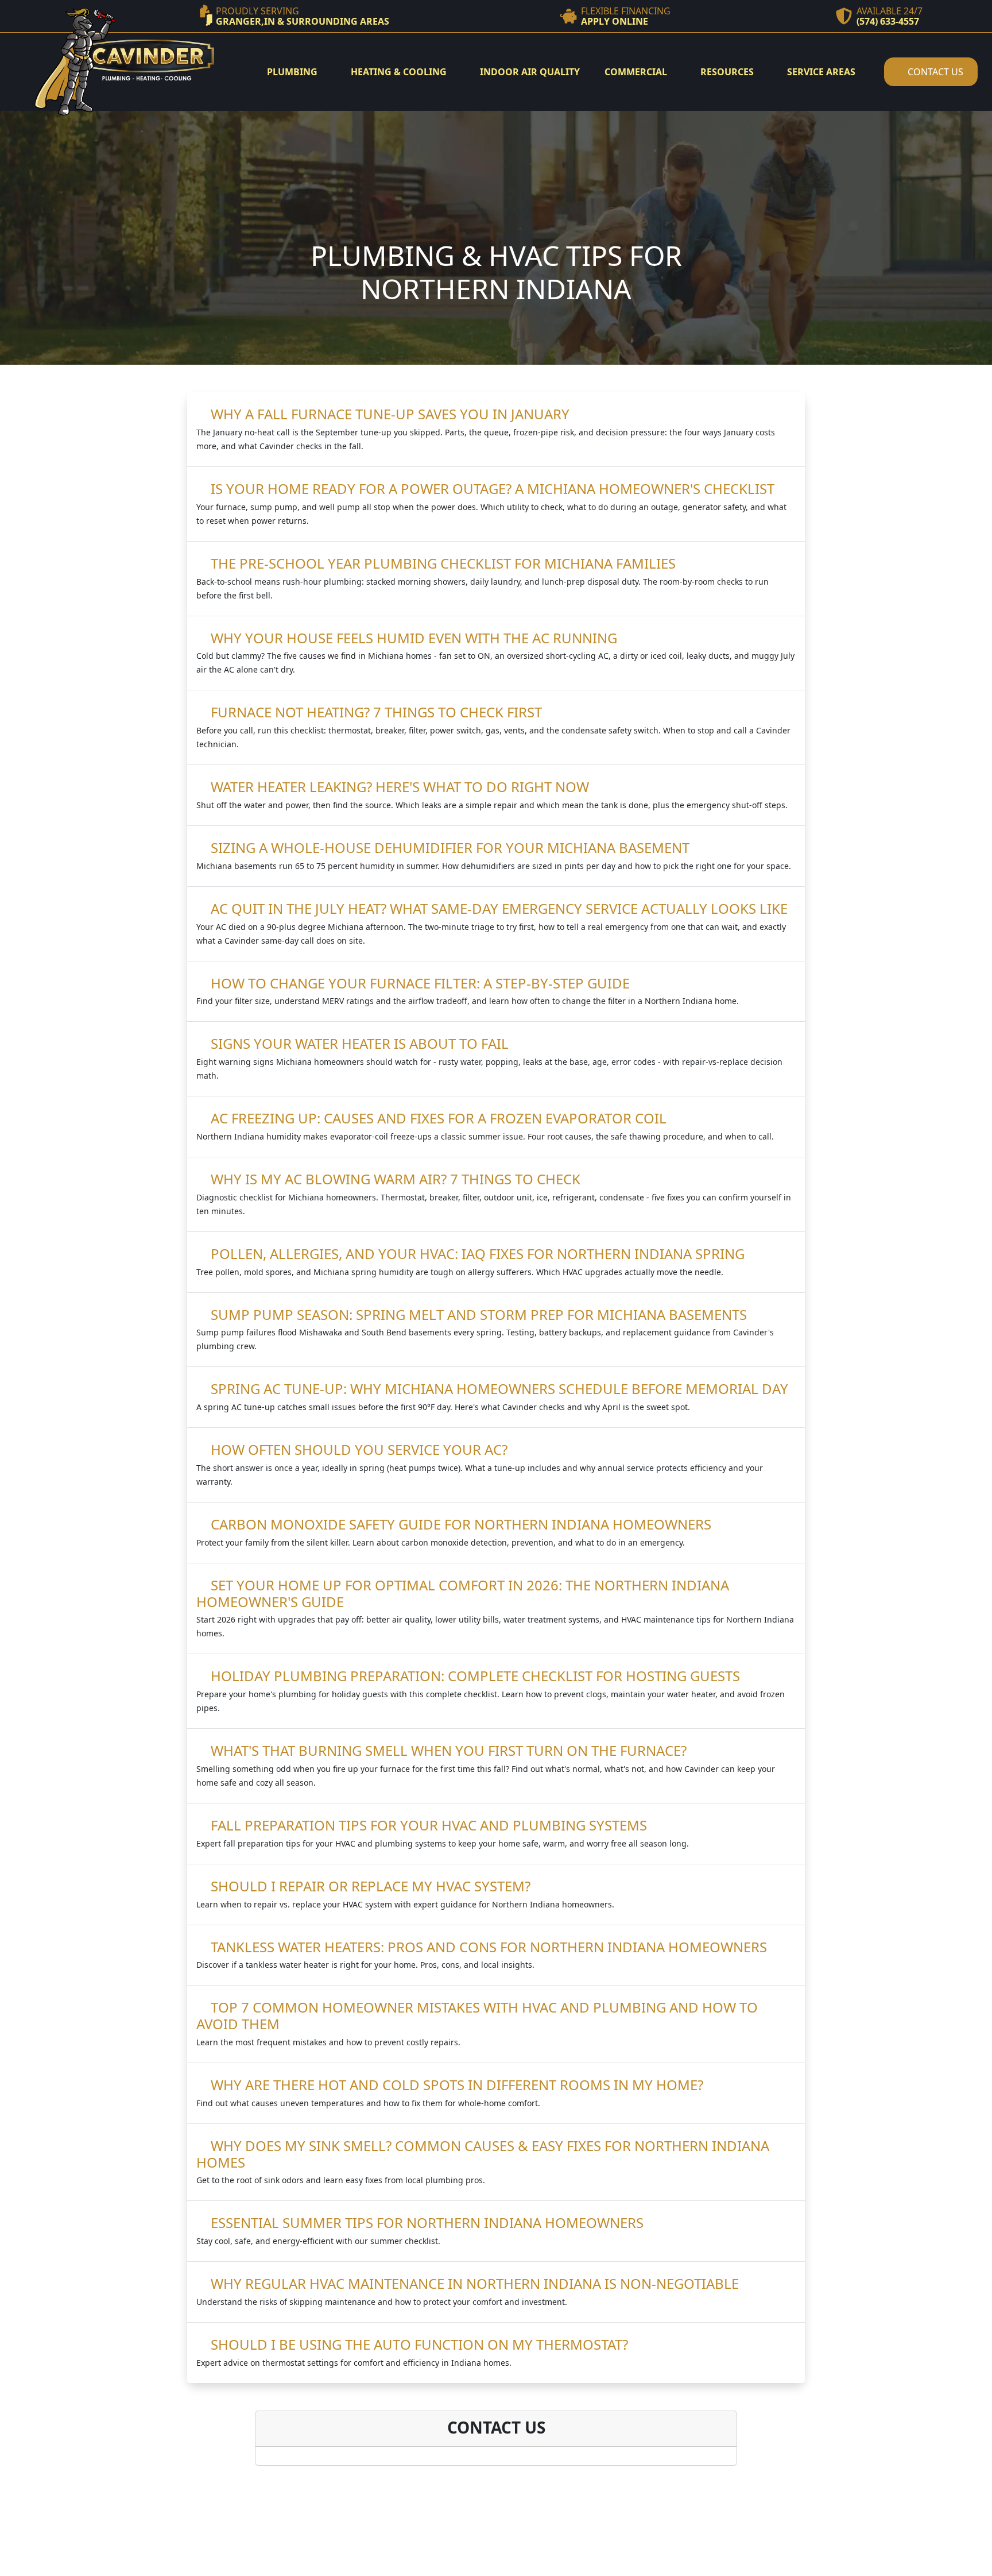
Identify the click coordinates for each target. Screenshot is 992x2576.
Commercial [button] (637, 72)
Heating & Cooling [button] (400, 72)
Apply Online (615, 21)
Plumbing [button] (293, 72)
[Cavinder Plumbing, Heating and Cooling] (124, 61)
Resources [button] (728, 72)
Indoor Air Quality (530, 72)
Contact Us (934, 72)
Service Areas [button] (822, 72)
